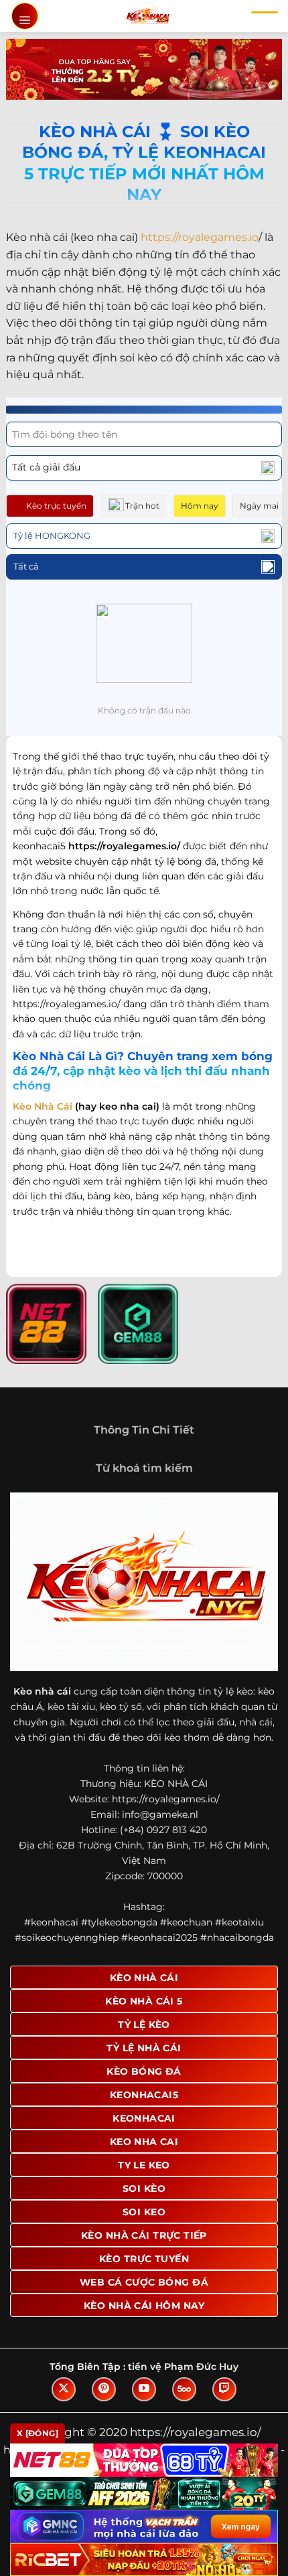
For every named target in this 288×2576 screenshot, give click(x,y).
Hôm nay (200, 506)
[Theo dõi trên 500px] (184, 2389)
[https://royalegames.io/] (148, 16)
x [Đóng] (38, 2433)
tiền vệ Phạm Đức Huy (183, 2367)
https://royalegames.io (200, 237)
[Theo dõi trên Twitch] (224, 2389)
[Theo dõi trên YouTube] (144, 2389)
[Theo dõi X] (64, 2389)
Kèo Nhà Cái (43, 1106)
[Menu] (25, 16)
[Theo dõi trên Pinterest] (104, 2389)
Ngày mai (259, 506)
